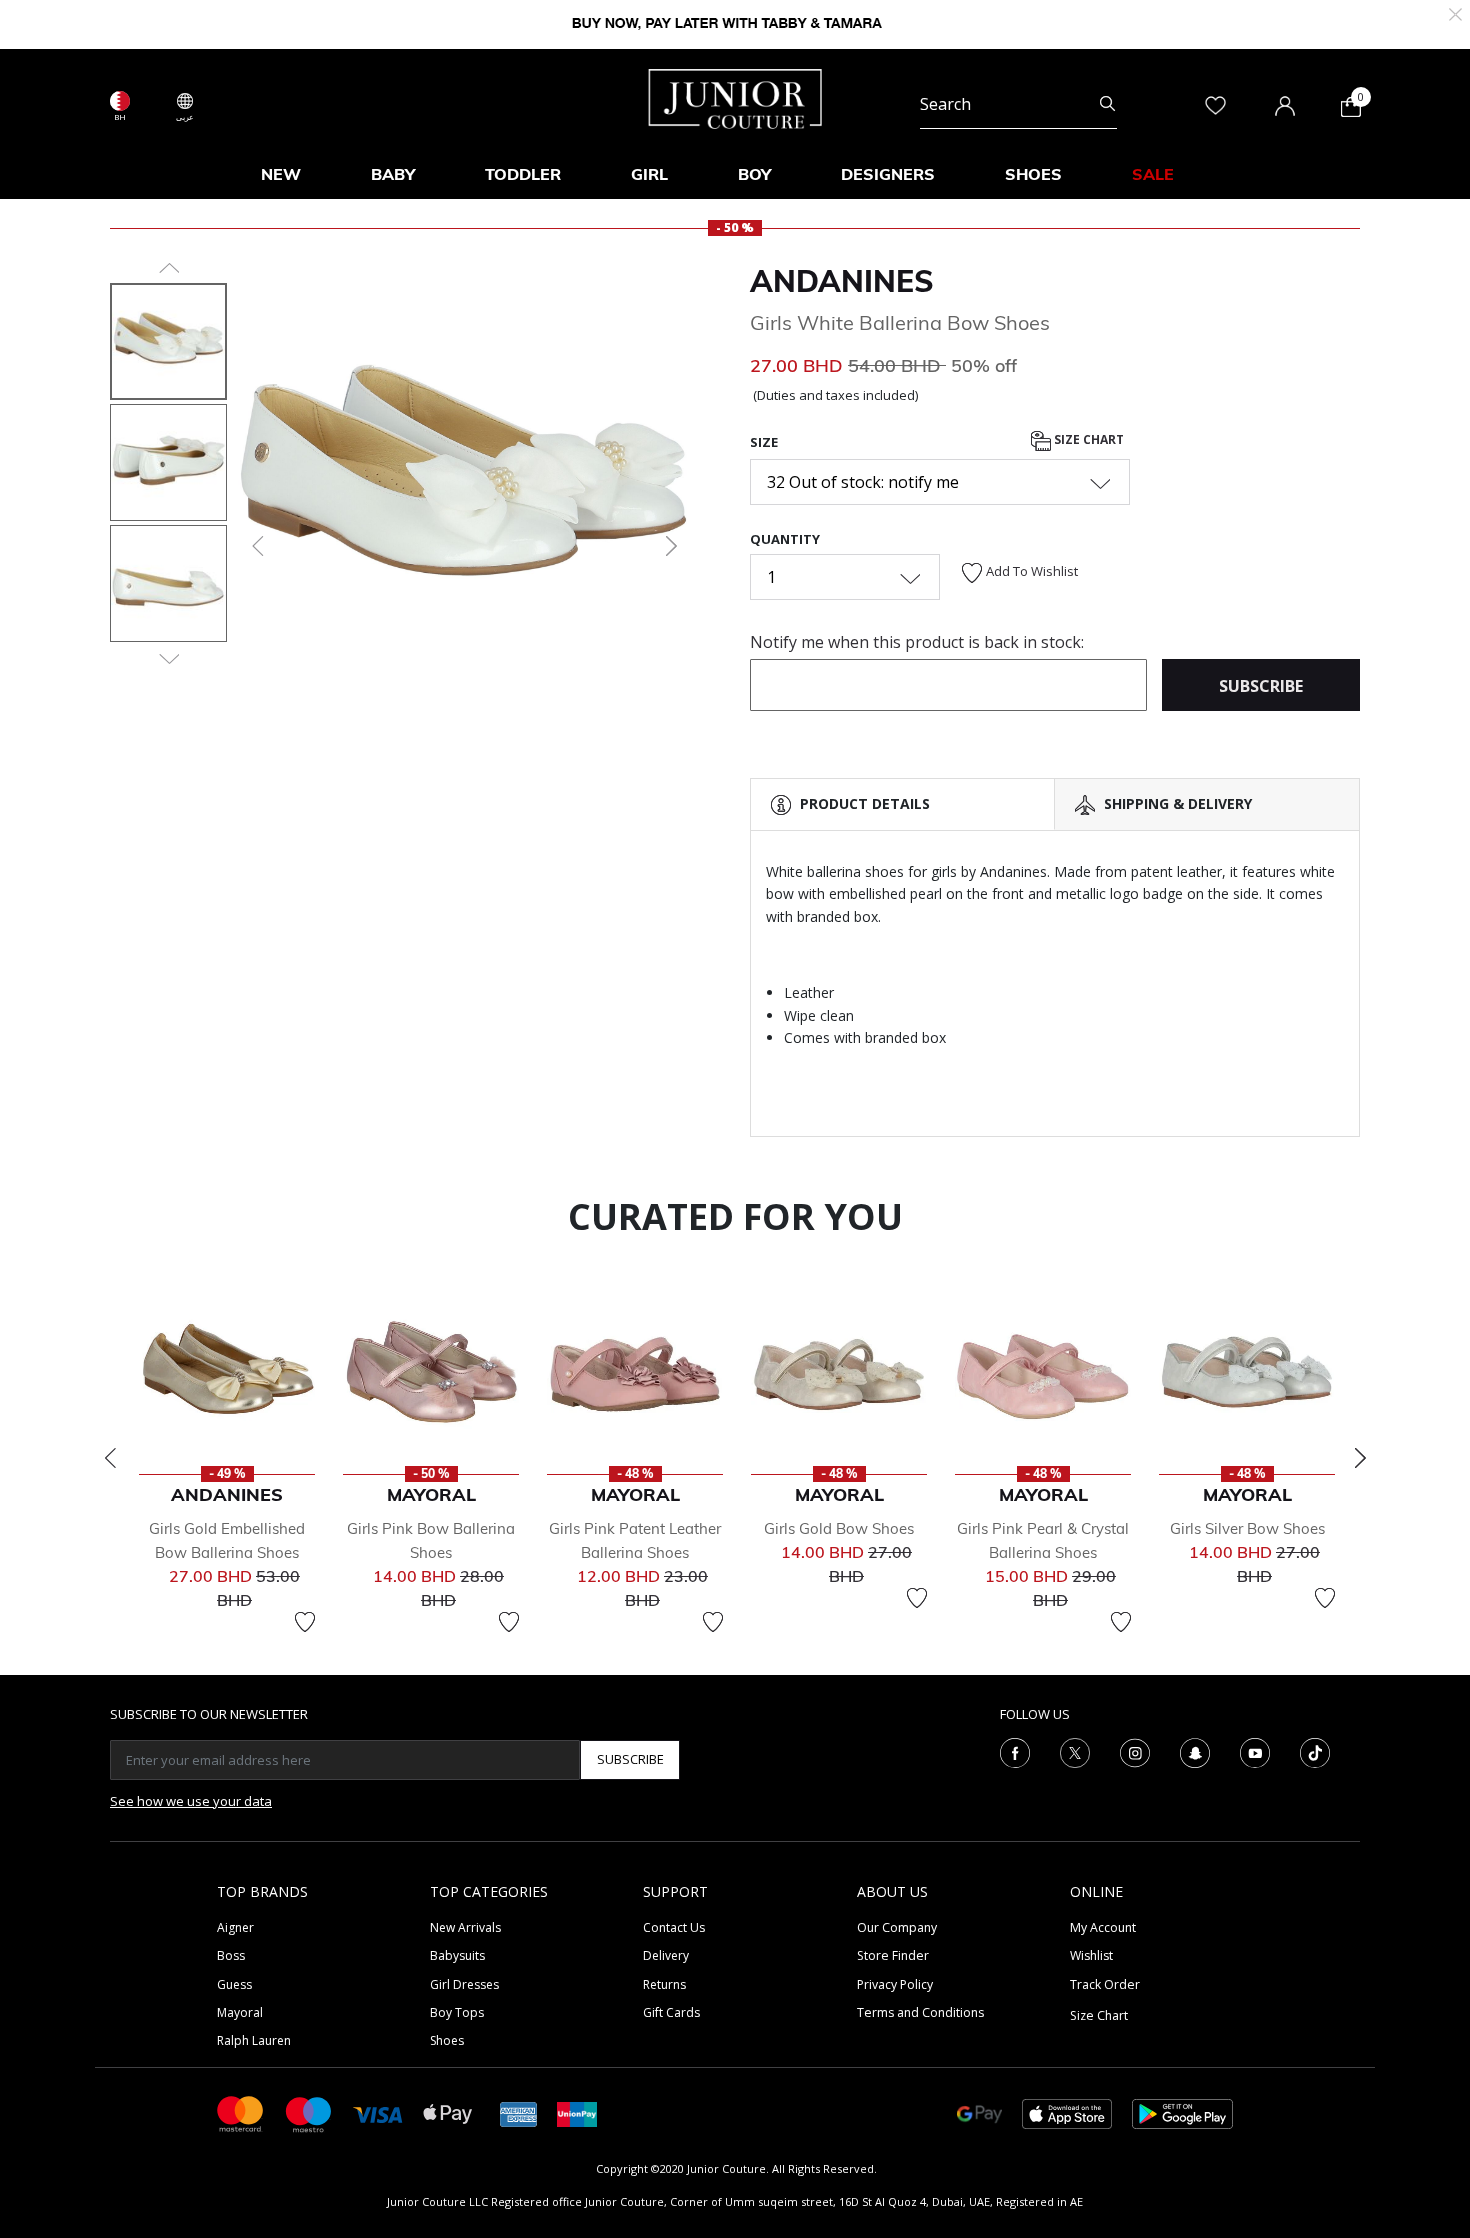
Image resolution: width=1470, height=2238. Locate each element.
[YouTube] (1255, 1751)
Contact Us (674, 1927)
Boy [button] (754, 174)
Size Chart (1087, 439)
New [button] (281, 174)
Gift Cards (671, 2012)
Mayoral (240, 2012)
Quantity (785, 539)
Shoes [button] (1033, 174)
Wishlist (1091, 1955)
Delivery (666, 1955)
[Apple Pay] (448, 2112)
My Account (1103, 1927)
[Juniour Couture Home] (735, 97)
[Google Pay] (979, 2112)
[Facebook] (1015, 1751)
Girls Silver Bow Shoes (1247, 1528)
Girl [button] (649, 174)
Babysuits (457, 1955)
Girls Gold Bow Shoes (839, 1528)
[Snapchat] (1195, 1751)
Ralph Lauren (254, 2040)
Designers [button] (888, 174)
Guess (234, 1984)
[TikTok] (1315, 1751)
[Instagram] (1135, 1751)
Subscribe (630, 1759)
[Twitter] (1075, 1751)
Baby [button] (393, 174)
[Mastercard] (241, 2112)
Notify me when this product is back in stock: (917, 642)
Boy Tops (457, 2012)
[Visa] (378, 2113)
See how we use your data (191, 1801)
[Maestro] (309, 2112)
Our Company (897, 1927)
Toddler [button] (523, 174)
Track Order (1105, 1984)
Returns (664, 1984)
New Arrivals (465, 1927)
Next (1360, 1458)
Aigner (235, 1927)
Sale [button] (1153, 174)
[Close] (1455, 12)
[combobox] (1018, 104)
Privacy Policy (895, 1984)
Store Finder (893, 1955)
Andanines (842, 281)
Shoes (447, 2040)
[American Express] (519, 2112)
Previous (110, 1458)
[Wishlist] (305, 1622)
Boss (231, 1955)
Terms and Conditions (920, 2012)
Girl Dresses (464, 1984)
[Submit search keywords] (1107, 104)
